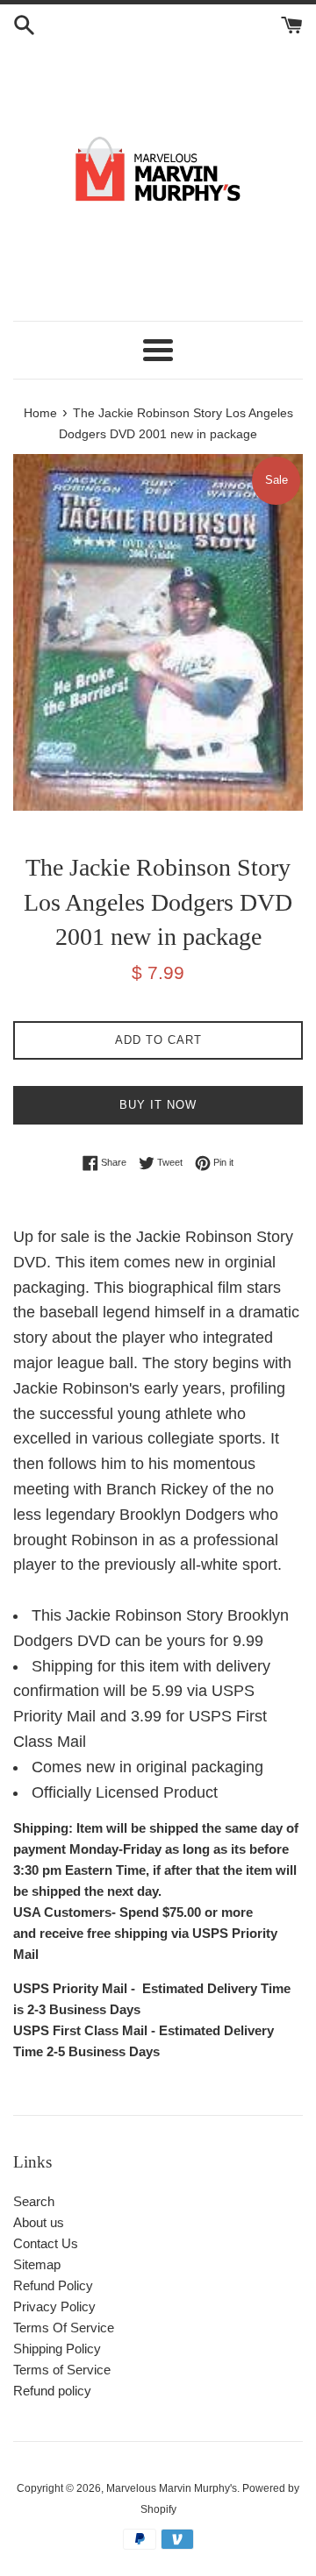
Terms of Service (62, 2370)
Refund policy (52, 2391)
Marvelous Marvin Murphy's (172, 2488)
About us (39, 2222)
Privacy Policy (54, 2306)
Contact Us (46, 2243)
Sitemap (37, 2264)
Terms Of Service (64, 2328)
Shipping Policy (57, 2349)
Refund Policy (53, 2285)
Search (34, 2201)
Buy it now (158, 1105)
